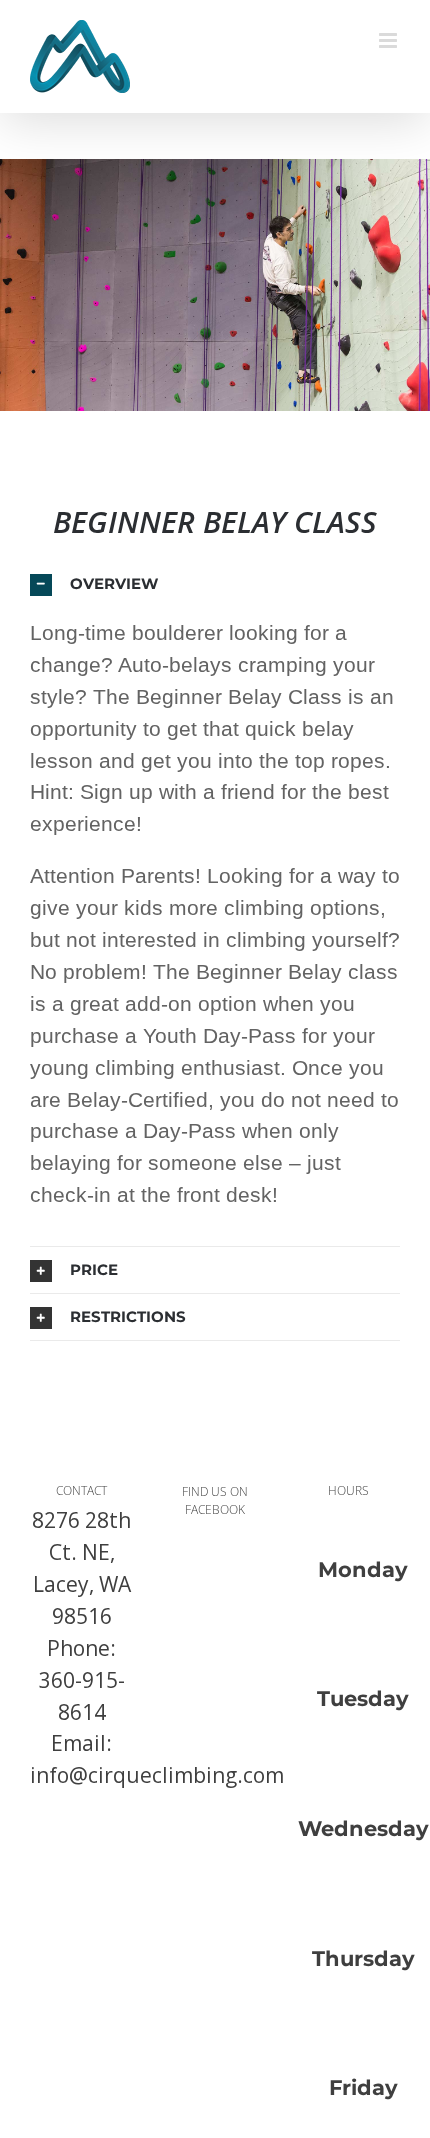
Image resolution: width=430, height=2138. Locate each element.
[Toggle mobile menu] (389, 40)
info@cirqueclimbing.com (157, 1775)
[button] (215, 584)
